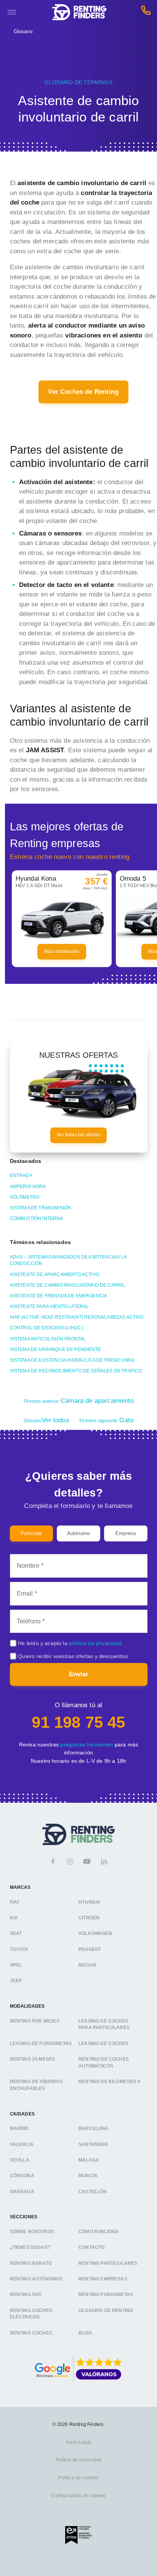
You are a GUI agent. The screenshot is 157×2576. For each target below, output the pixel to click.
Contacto (91, 2247)
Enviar (79, 1674)
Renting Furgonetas (106, 2295)
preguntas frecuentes (87, 1745)
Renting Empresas (103, 2279)
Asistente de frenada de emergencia (59, 1296)
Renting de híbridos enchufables (36, 2085)
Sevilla (20, 2160)
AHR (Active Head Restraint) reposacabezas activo (77, 1317)
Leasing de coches (103, 2043)
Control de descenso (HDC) (46, 1328)
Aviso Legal (78, 2442)
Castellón (93, 2191)
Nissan (87, 1965)
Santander (93, 2144)
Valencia (22, 2144)
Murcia (88, 2176)
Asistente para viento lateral (50, 1306)
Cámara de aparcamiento (78, 1401)
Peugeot (90, 1949)
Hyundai (89, 1902)
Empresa (126, 1533)
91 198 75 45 (78, 1722)
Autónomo (78, 1533)
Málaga (89, 2160)
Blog (85, 2333)
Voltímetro (25, 1197)
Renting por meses (35, 2021)
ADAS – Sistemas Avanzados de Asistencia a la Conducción (68, 1260)
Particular (31, 1533)
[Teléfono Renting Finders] (146, 12)
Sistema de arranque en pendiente (55, 1350)
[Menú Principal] (12, 12)
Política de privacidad (79, 2460)
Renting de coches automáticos (104, 2063)
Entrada (21, 1175)
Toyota (19, 1949)
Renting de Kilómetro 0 (109, 2082)
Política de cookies (78, 2478)
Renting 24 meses (33, 2059)
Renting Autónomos (36, 2279)
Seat (16, 1933)
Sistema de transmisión (41, 1208)
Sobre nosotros (32, 2232)
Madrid (19, 2128)
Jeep (16, 1981)
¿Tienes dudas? (30, 2247)
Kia (14, 1918)
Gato (106, 1420)
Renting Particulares (108, 2263)
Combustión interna (37, 1218)
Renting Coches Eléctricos (31, 2314)
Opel (16, 1965)
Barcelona (94, 2128)
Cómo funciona (99, 2232)
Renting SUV (26, 2295)
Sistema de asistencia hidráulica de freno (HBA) (72, 1360)
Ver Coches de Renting (83, 392)
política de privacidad (95, 1643)
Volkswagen (95, 1933)
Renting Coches (31, 2333)
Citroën (89, 1918)
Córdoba (22, 2176)
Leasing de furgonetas (41, 2043)
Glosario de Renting (106, 2310)
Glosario (23, 31)
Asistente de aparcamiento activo (54, 1274)
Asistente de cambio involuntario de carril (68, 1285)
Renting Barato (31, 2263)
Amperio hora (28, 1186)
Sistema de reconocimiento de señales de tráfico (76, 1371)
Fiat (15, 1902)
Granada (22, 2191)
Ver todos (46, 1420)
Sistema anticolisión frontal (48, 1339)
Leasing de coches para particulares (104, 2024)
